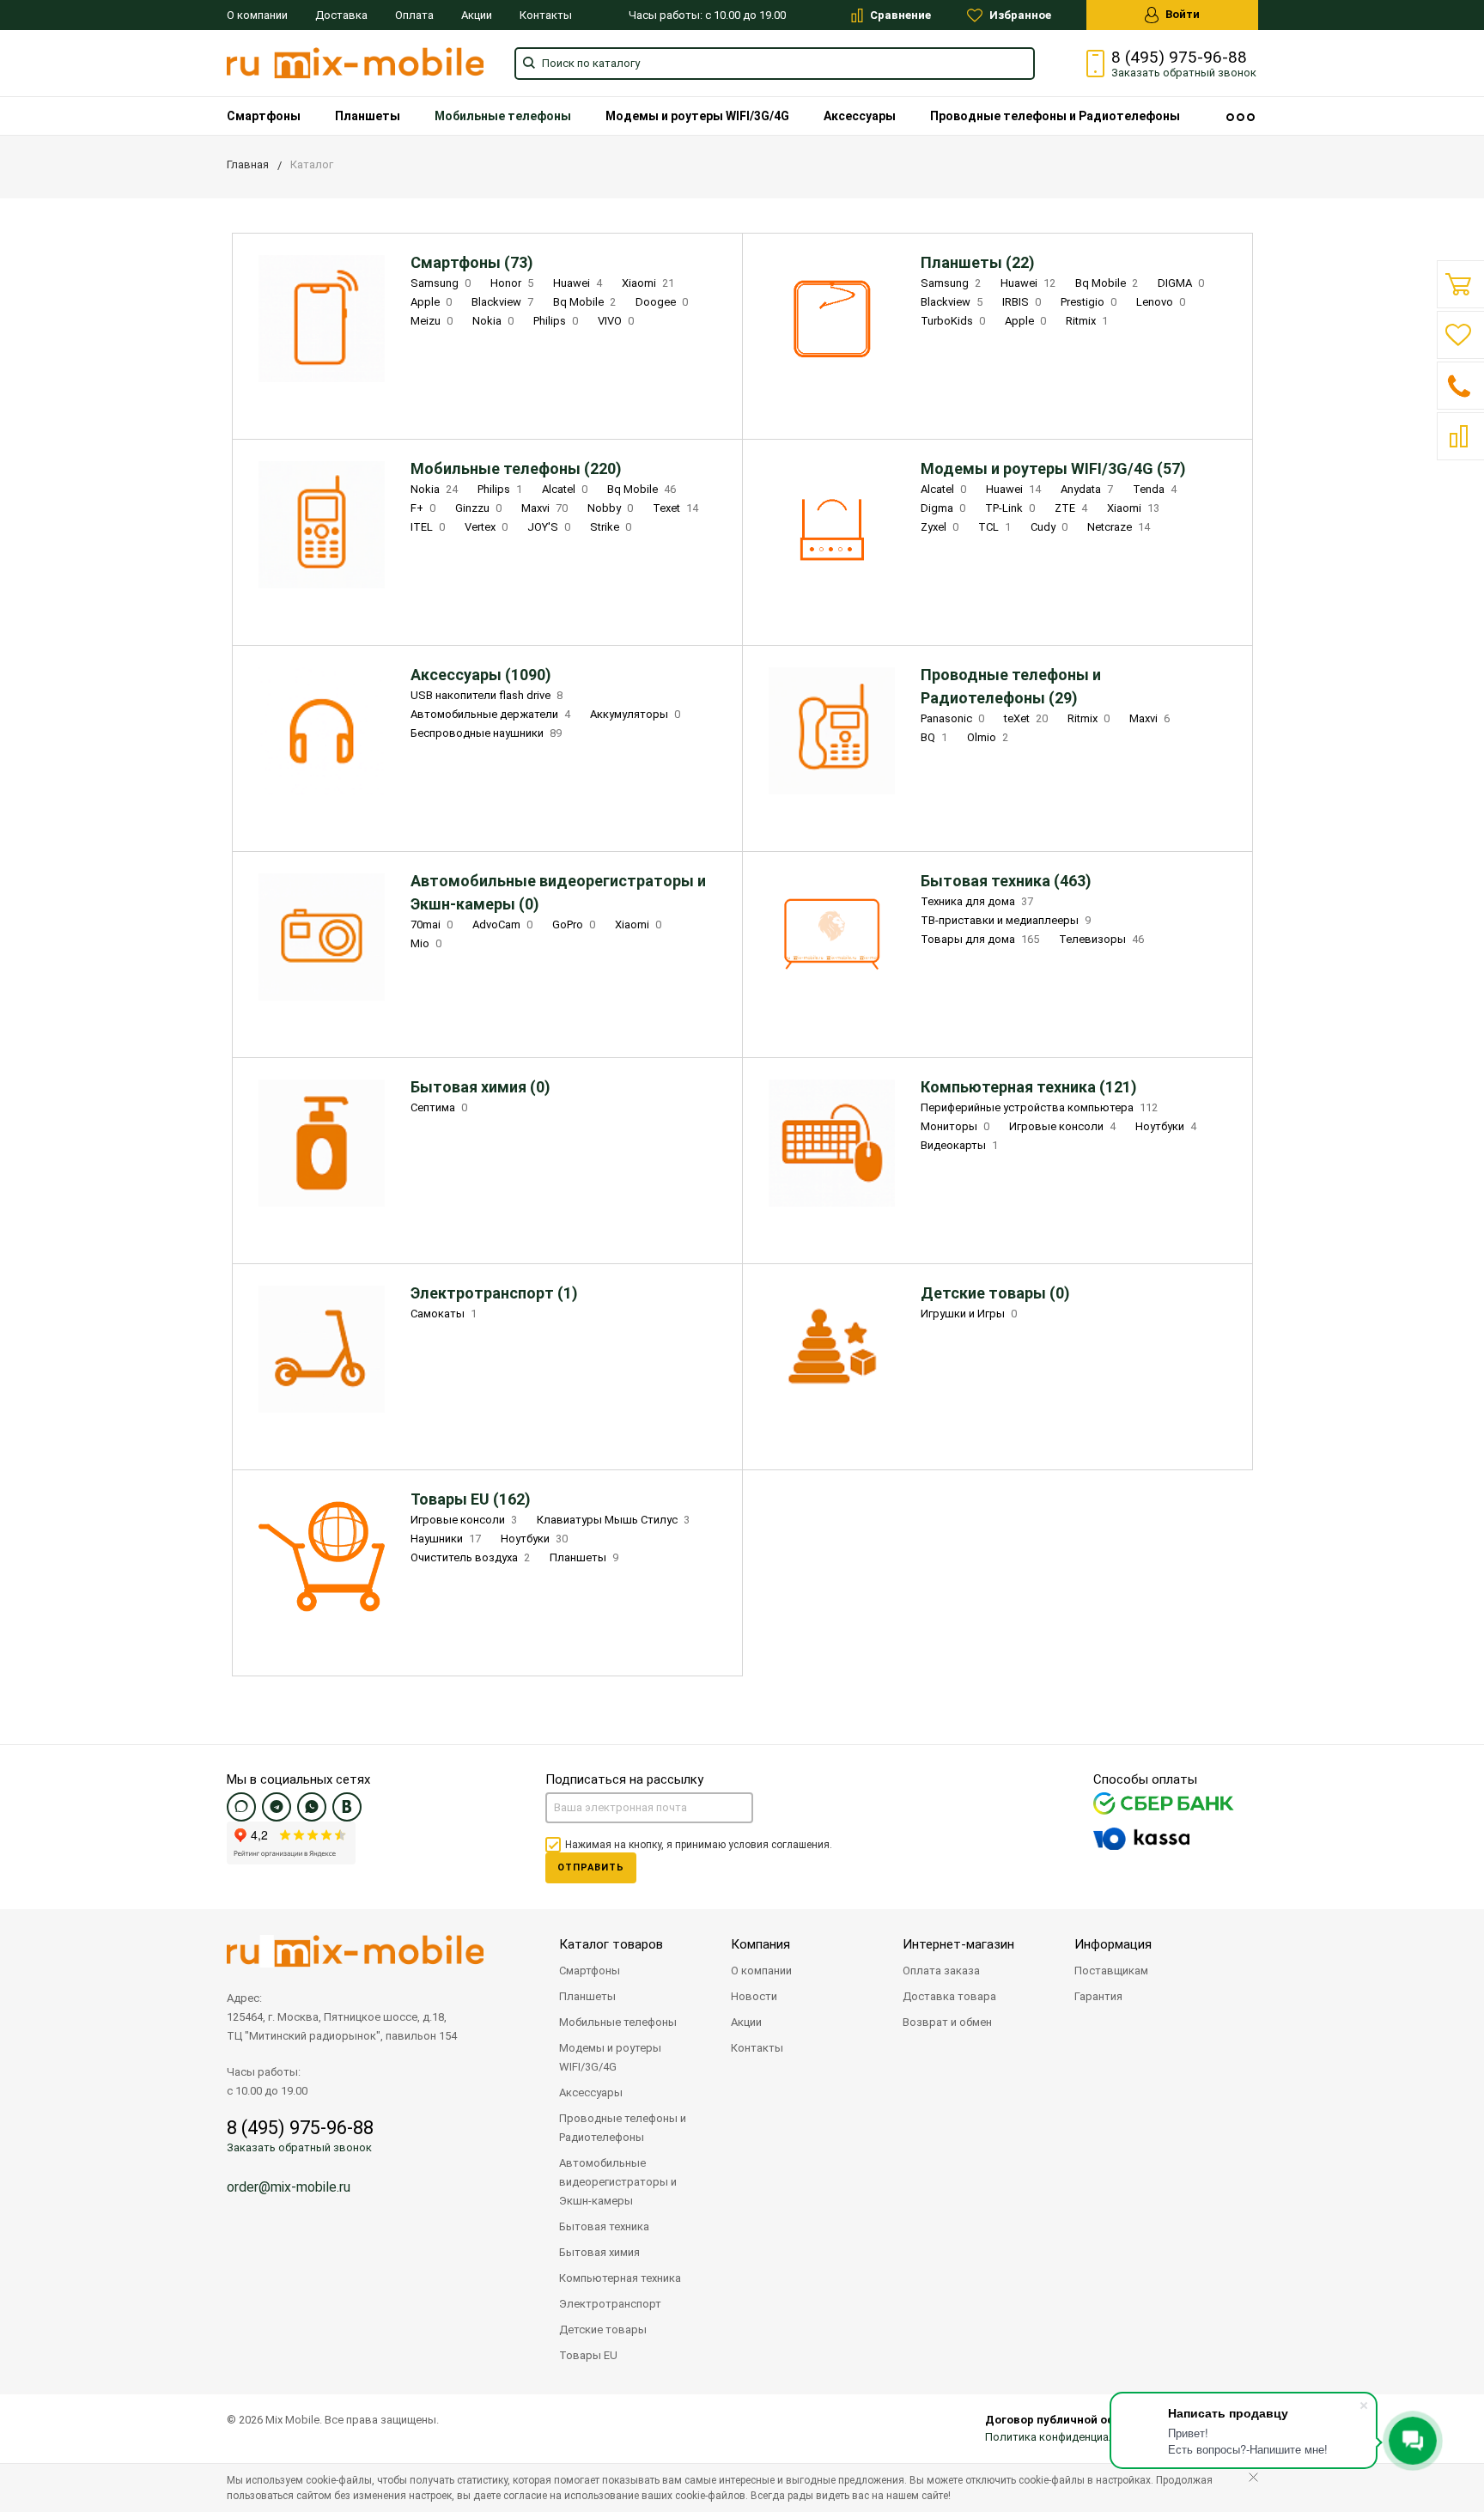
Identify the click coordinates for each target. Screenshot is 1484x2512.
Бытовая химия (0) (480, 1087)
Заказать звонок (1184, 73)
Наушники (446, 1539)
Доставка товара (949, 1996)
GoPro (574, 925)
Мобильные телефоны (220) (516, 468)
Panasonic (952, 718)
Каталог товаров (611, 1944)
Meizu (432, 321)
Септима (439, 1107)
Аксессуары (860, 116)
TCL (994, 527)
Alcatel (565, 489)
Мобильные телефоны (503, 116)
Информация (1113, 1944)
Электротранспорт (610, 2304)
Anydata (1087, 489)
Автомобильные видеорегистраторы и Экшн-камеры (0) (558, 892)
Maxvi (544, 508)
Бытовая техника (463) (1006, 881)
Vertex (486, 527)
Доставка (341, 15)
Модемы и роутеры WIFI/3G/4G (697, 116)
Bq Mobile (584, 302)
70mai (432, 925)
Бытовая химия (599, 2252)
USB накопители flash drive (487, 695)
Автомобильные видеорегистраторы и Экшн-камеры (618, 2182)
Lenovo (1161, 302)
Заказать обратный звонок (299, 2147)
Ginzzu (478, 508)
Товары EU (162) (471, 1499)
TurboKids (953, 321)
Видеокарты (959, 1145)
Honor (512, 283)
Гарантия (1098, 1996)
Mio (426, 943)
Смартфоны (264, 116)
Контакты (546, 15)
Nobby (610, 508)
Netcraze (1119, 527)
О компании (257, 15)
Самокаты (444, 1314)
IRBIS (1022, 302)
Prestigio (1089, 302)
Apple (431, 302)
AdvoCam (502, 925)
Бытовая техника (604, 2226)
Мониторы (955, 1126)
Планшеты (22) (978, 262)
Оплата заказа (941, 1971)
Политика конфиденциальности (1069, 2437)
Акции (477, 15)
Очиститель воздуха (470, 1557)
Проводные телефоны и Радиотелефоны (1055, 116)
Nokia (493, 321)
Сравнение (899, 15)
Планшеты (368, 116)
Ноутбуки (1166, 1126)
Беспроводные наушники (486, 733)
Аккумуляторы (635, 714)
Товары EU (588, 2355)
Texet (675, 508)
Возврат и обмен (947, 2022)
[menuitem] (264, 116)
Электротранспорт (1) (494, 1293)
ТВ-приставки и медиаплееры (1006, 920)
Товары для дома (980, 939)
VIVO (616, 321)
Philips (556, 321)
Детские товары (603, 2330)
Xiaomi (648, 283)
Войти (1181, 14)
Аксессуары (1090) (481, 675)
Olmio (988, 737)
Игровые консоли (1062, 1126)
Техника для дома (977, 901)
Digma (943, 508)
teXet (1026, 718)
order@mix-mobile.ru (289, 2187)
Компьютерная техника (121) (1029, 1087)
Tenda (1155, 489)
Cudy (1049, 527)
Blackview (502, 302)
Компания (760, 1944)
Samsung (441, 283)
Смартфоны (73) (472, 262)
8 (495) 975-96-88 (1179, 58)
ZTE (1071, 508)
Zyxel (940, 527)
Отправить (591, 1867)
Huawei (578, 283)
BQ (934, 737)
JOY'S (549, 527)
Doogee (662, 302)
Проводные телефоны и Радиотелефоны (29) (1011, 686)
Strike (611, 527)
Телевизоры (1101, 939)
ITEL (428, 527)
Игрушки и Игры (969, 1314)
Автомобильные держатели (490, 714)
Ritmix (1087, 321)
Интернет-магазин (958, 1944)
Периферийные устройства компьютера (1039, 1107)
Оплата (414, 15)
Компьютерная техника (620, 2278)
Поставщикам (1111, 1971)
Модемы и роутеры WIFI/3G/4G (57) (1053, 468)
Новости (754, 1996)
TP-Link (1010, 508)
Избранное (1019, 15)
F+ (423, 508)
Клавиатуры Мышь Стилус (613, 1520)
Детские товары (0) (995, 1293)
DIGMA (1181, 283)
